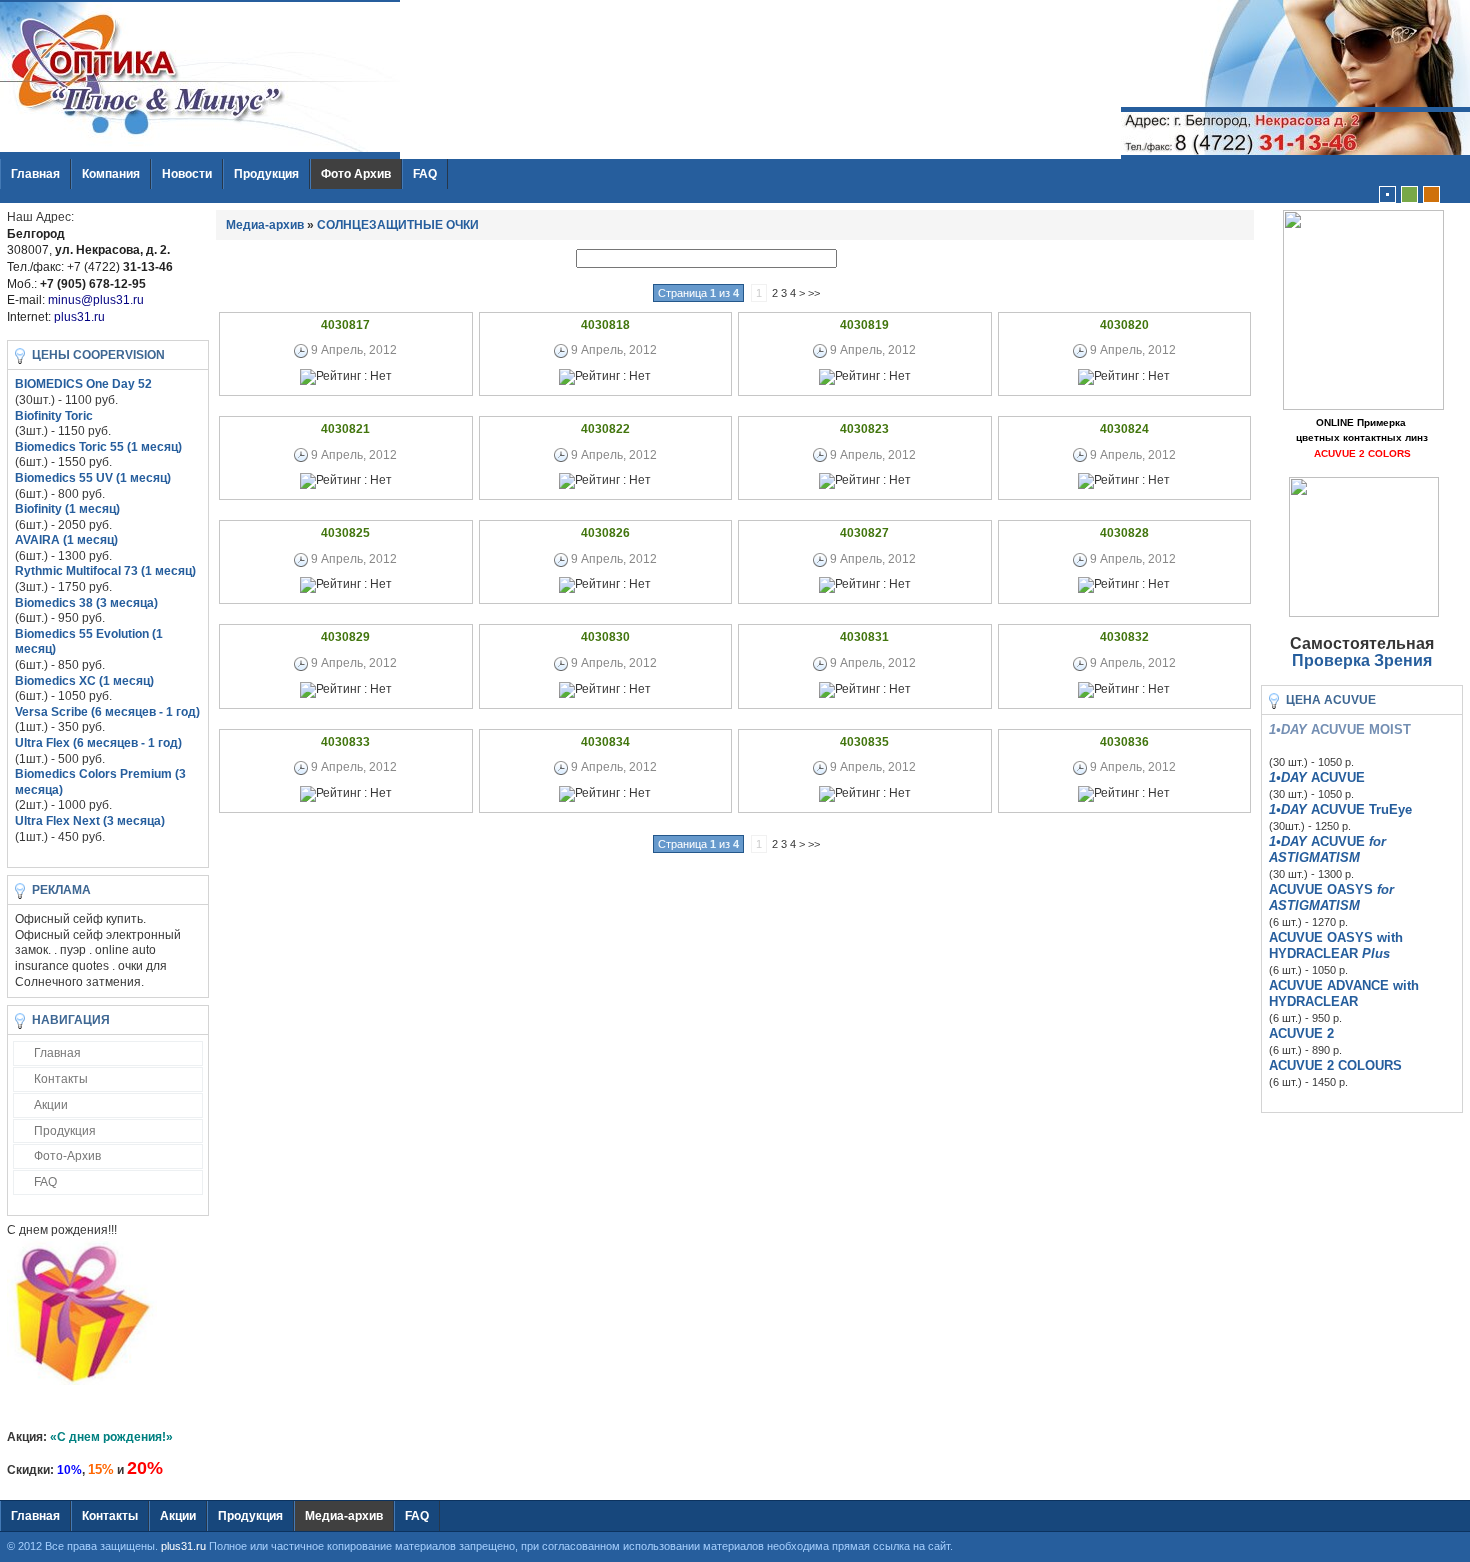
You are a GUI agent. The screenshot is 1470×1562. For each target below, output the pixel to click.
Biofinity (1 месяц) (67, 509)
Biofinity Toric (54, 416)
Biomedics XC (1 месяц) (84, 681)
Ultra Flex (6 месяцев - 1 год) (98, 743)
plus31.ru (183, 1546)
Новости (187, 174)
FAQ (425, 174)
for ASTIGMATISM (1327, 849)
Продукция (266, 174)
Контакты (61, 1079)
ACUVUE (1336, 777)
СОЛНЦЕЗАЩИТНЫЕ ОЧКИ (398, 225)
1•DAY (1288, 777)
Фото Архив (356, 174)
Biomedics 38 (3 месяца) (86, 603)
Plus (1376, 953)
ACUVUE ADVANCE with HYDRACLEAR (1344, 993)
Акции (51, 1105)
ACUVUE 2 (1301, 1033)
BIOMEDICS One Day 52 (83, 384)
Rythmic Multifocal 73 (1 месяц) (105, 571)
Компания (111, 174)
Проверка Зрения (1362, 660)
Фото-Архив (67, 1156)
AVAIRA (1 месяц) (66, 540)
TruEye (1390, 809)
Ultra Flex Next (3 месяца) (90, 821)
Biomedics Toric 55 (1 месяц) (98, 447)
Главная (35, 174)
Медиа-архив (265, 225)
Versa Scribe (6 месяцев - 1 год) (107, 712)
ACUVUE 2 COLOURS (1335, 1065)
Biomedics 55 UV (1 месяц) (93, 478)
